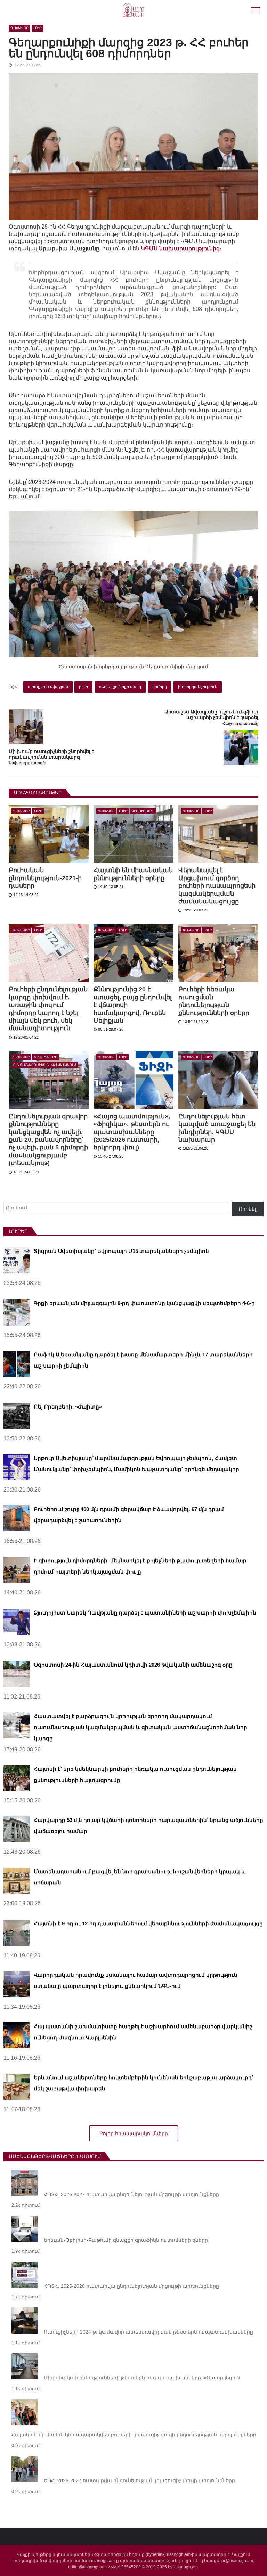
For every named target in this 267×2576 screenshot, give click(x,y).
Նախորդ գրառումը (27, 763)
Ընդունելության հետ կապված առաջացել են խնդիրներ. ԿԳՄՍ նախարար (217, 1128)
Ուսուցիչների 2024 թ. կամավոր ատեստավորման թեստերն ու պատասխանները (148, 2332)
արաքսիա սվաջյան (48, 687)
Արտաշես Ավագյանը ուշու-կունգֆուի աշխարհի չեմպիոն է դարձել (211, 715)
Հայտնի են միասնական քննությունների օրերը (133, 874)
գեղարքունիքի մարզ (120, 687)
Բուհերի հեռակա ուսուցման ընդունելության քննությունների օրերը (214, 1001)
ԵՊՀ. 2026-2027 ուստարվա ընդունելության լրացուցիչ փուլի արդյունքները (139, 2480)
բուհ (83, 687)
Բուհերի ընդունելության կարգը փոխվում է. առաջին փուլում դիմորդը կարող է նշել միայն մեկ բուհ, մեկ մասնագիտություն (48, 1009)
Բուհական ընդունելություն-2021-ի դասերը (45, 878)
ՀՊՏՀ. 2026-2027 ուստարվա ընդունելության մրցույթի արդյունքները (131, 2194)
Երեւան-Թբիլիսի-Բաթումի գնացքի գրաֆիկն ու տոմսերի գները (126, 2240)
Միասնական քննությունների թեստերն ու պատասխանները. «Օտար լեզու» (142, 2378)
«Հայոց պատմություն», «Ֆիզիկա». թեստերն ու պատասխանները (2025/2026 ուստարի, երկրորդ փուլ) (132, 1132)
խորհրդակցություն (198, 687)
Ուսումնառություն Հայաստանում (45, 1065)
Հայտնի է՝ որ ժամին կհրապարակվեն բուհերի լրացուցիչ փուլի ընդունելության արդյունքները (134, 2435)
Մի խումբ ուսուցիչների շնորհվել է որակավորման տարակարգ (51, 754)
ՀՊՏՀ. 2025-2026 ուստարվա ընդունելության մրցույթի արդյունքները (131, 2286)
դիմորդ (160, 687)
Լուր (38, 28)
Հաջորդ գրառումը (240, 723)
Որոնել (248, 1209)
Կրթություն (143, 811)
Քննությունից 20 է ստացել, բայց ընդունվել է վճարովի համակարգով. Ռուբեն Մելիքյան (133, 1005)
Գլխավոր (19, 28)
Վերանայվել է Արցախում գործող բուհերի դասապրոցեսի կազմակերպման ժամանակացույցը (217, 886)
